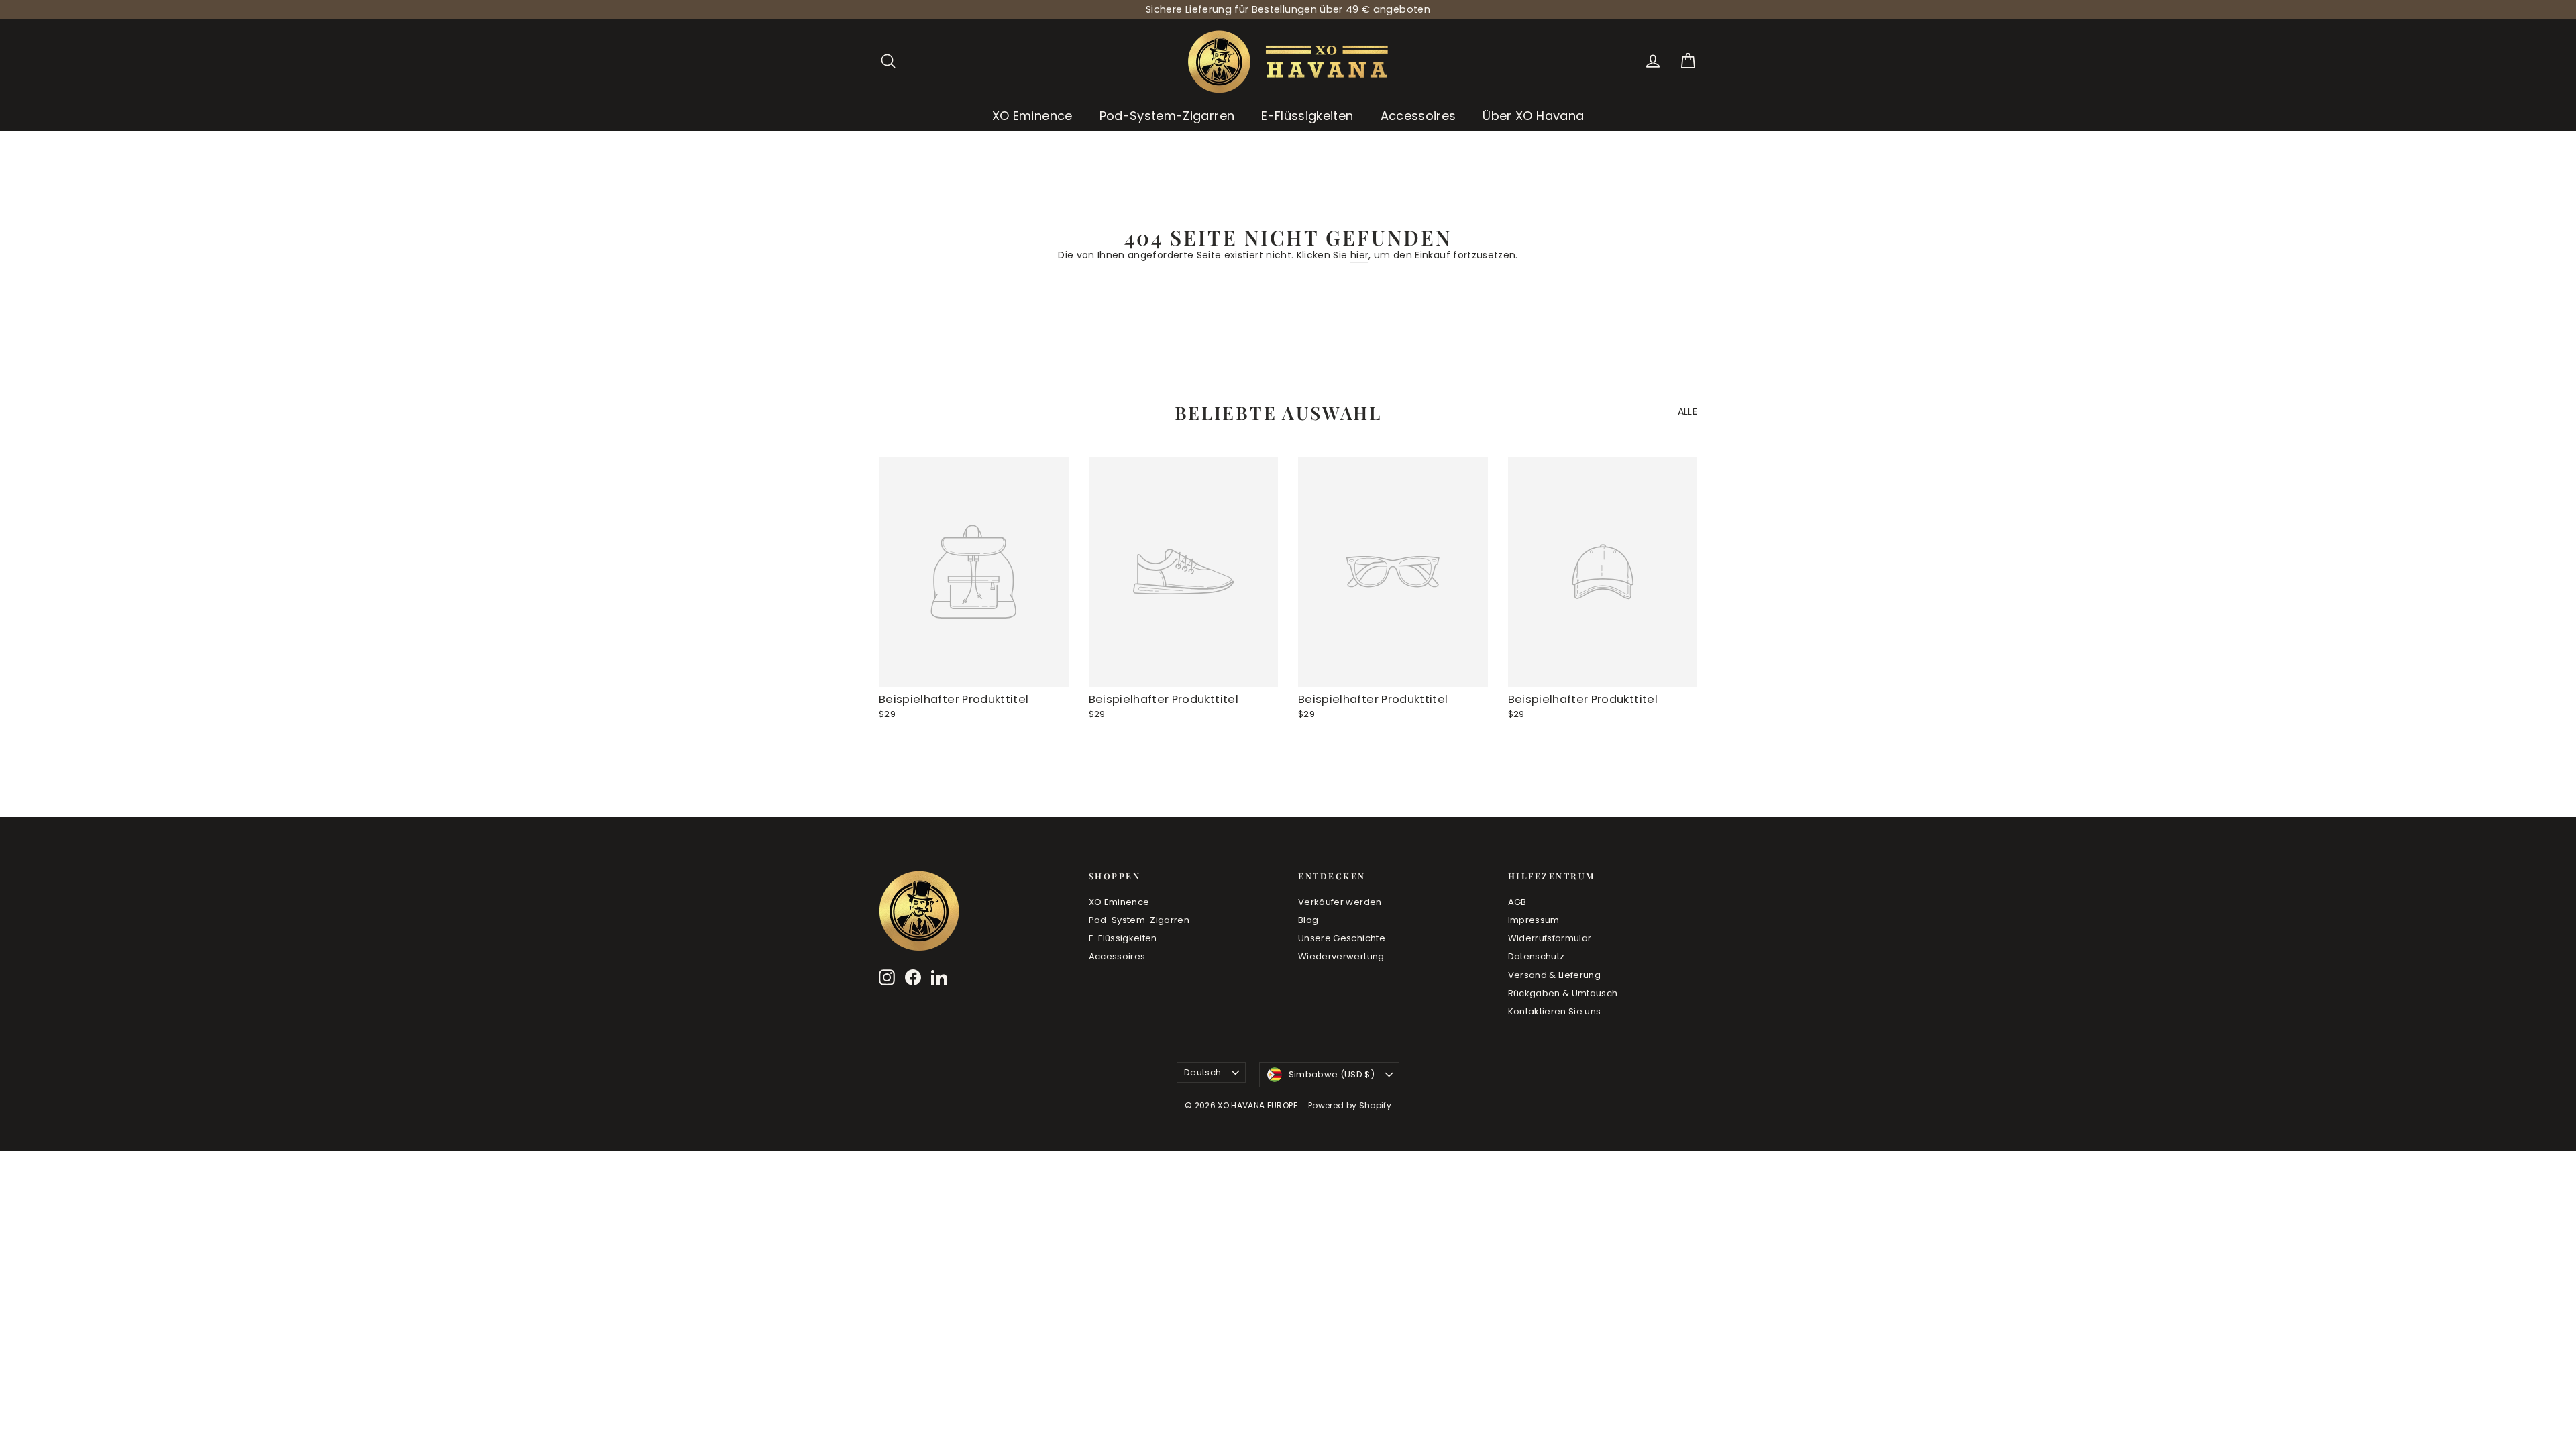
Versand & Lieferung (1555, 975)
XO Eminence (1032, 116)
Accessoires (1418, 116)
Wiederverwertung (1341, 956)
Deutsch (1202, 1072)
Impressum (1534, 920)
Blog (1308, 920)
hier (1359, 255)
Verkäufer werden (1340, 902)
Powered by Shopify (1350, 1105)
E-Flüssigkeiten (1307, 116)
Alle (1687, 411)
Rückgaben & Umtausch (1563, 993)
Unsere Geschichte (1342, 938)
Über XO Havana (1533, 116)
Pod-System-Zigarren (1167, 116)
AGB (1517, 902)
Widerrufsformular (1550, 938)
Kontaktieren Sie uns (1555, 1011)
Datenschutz (1537, 956)
